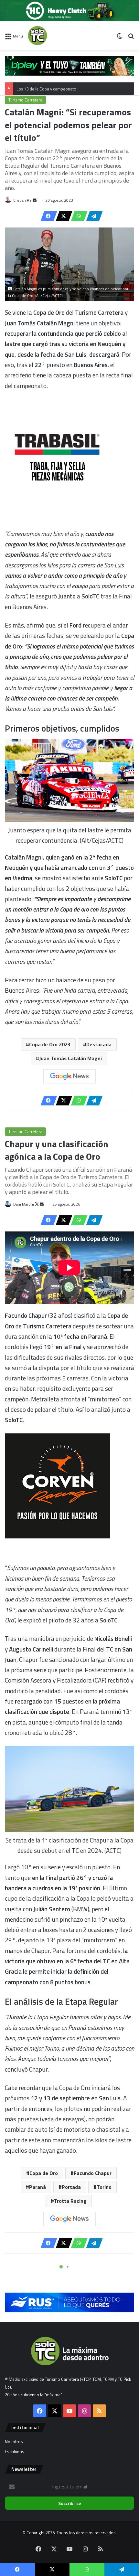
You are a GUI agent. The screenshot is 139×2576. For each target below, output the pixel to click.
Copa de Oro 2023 (50, 1044)
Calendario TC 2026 (34, 95)
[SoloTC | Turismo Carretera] (54, 36)
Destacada (99, 1044)
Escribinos (15, 2452)
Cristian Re (22, 200)
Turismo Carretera (25, 100)
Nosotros (14, 2442)
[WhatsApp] (77, 216)
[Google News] (69, 1076)
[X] (62, 216)
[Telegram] (92, 216)
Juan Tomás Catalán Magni (70, 1058)
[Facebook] (47, 216)
